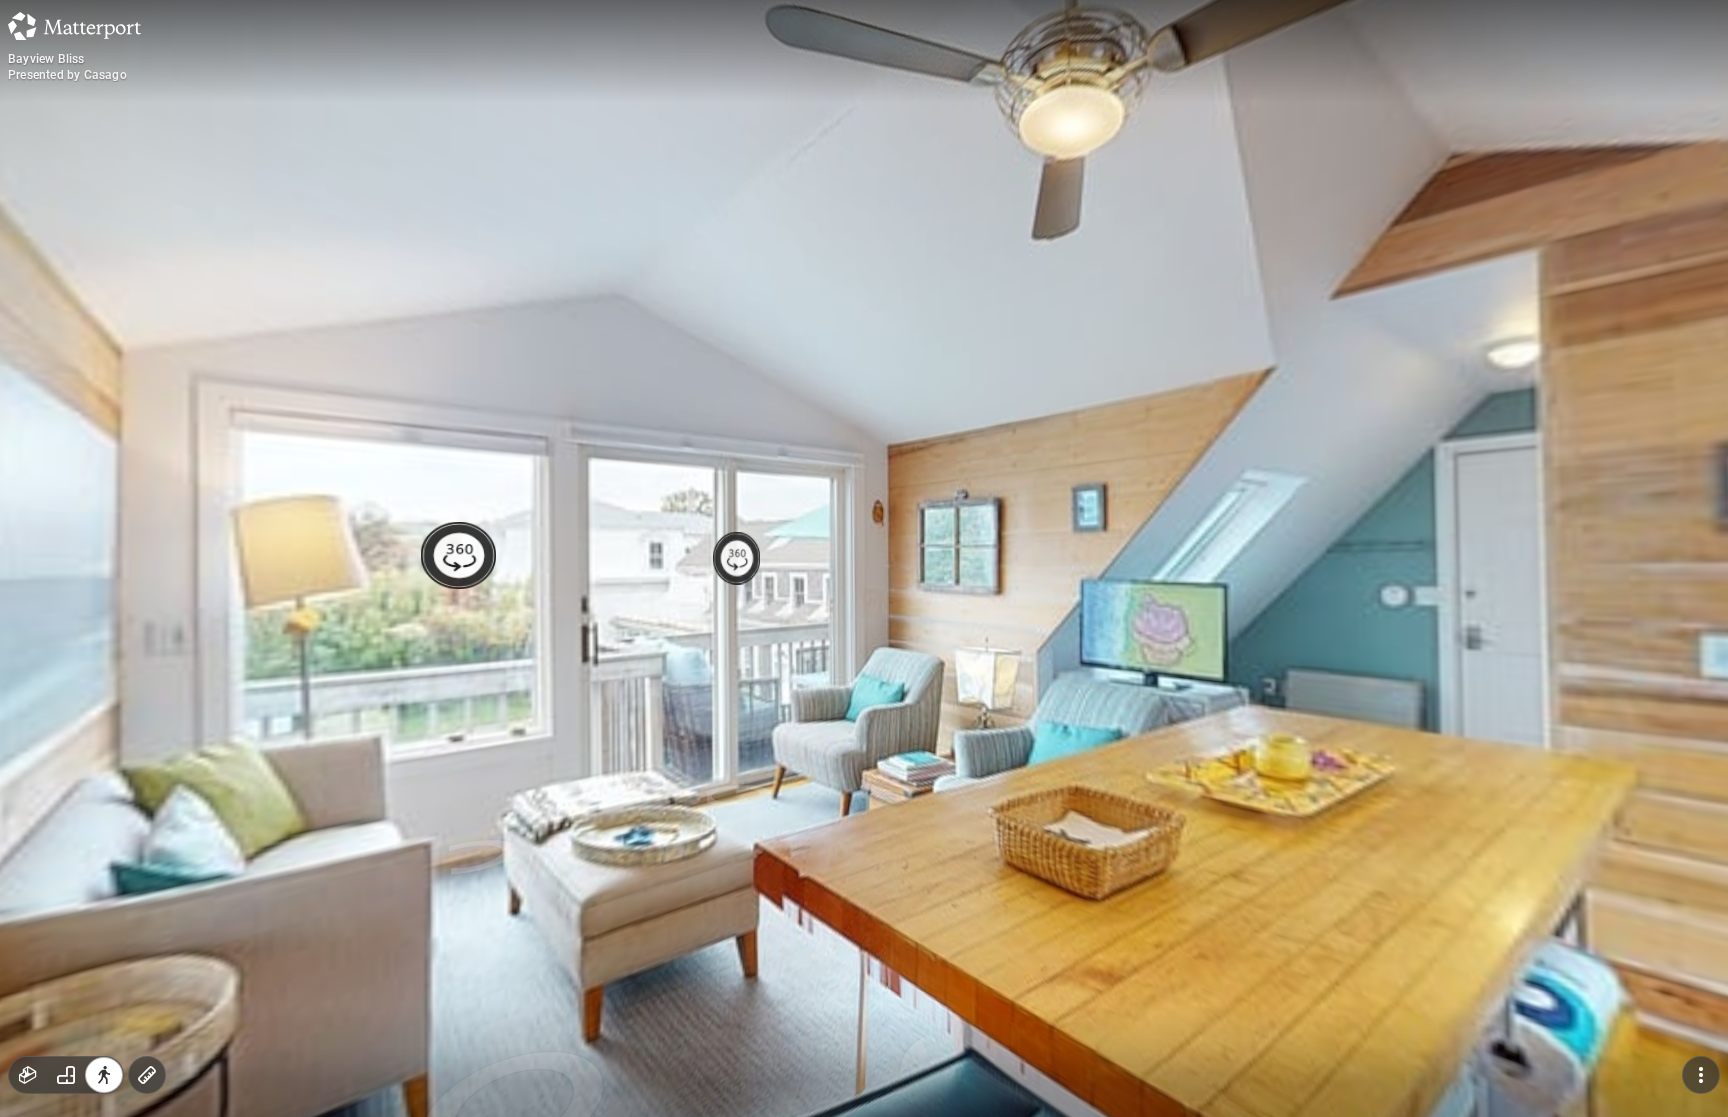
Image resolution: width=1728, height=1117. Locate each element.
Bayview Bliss (46, 59)
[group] (66, 1075)
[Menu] (1701, 1075)
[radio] (28, 1075)
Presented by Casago (67, 75)
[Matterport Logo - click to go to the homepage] (74, 26)
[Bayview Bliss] (864, 558)
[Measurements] (147, 1075)
